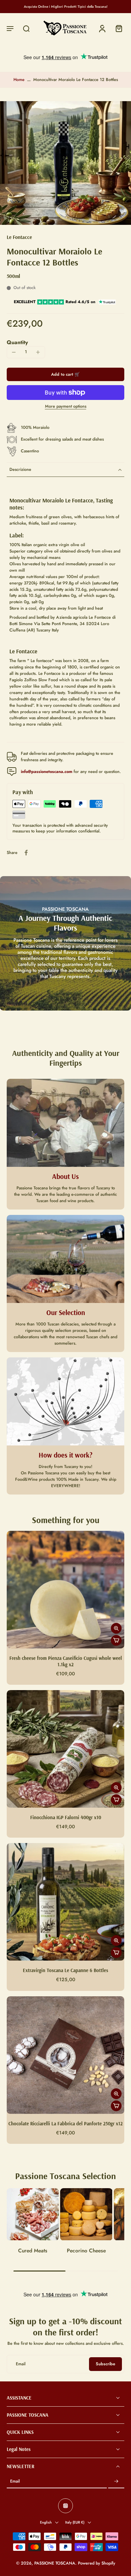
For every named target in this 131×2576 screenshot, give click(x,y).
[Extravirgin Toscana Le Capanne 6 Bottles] (65, 1902)
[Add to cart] (116, 1640)
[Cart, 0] (117, 28)
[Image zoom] (65, 163)
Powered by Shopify (97, 2564)
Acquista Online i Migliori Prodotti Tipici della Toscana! (66, 7)
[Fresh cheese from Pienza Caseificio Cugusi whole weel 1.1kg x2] (65, 1590)
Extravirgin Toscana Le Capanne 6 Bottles (65, 1970)
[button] (10, 28)
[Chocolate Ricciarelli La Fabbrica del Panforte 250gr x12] (65, 2055)
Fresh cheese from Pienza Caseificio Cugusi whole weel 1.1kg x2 (66, 1661)
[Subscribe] (116, 2482)
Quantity (17, 342)
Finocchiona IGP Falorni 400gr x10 (66, 1817)
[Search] (26, 28)
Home (19, 80)
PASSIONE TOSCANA (55, 2564)
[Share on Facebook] (26, 853)
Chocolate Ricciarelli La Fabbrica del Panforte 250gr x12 (65, 2124)
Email (15, 2482)
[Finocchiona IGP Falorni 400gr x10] (65, 1749)
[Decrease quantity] (14, 352)
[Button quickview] (116, 1628)
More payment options (66, 407)
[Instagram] (65, 2506)
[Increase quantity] (38, 352)
